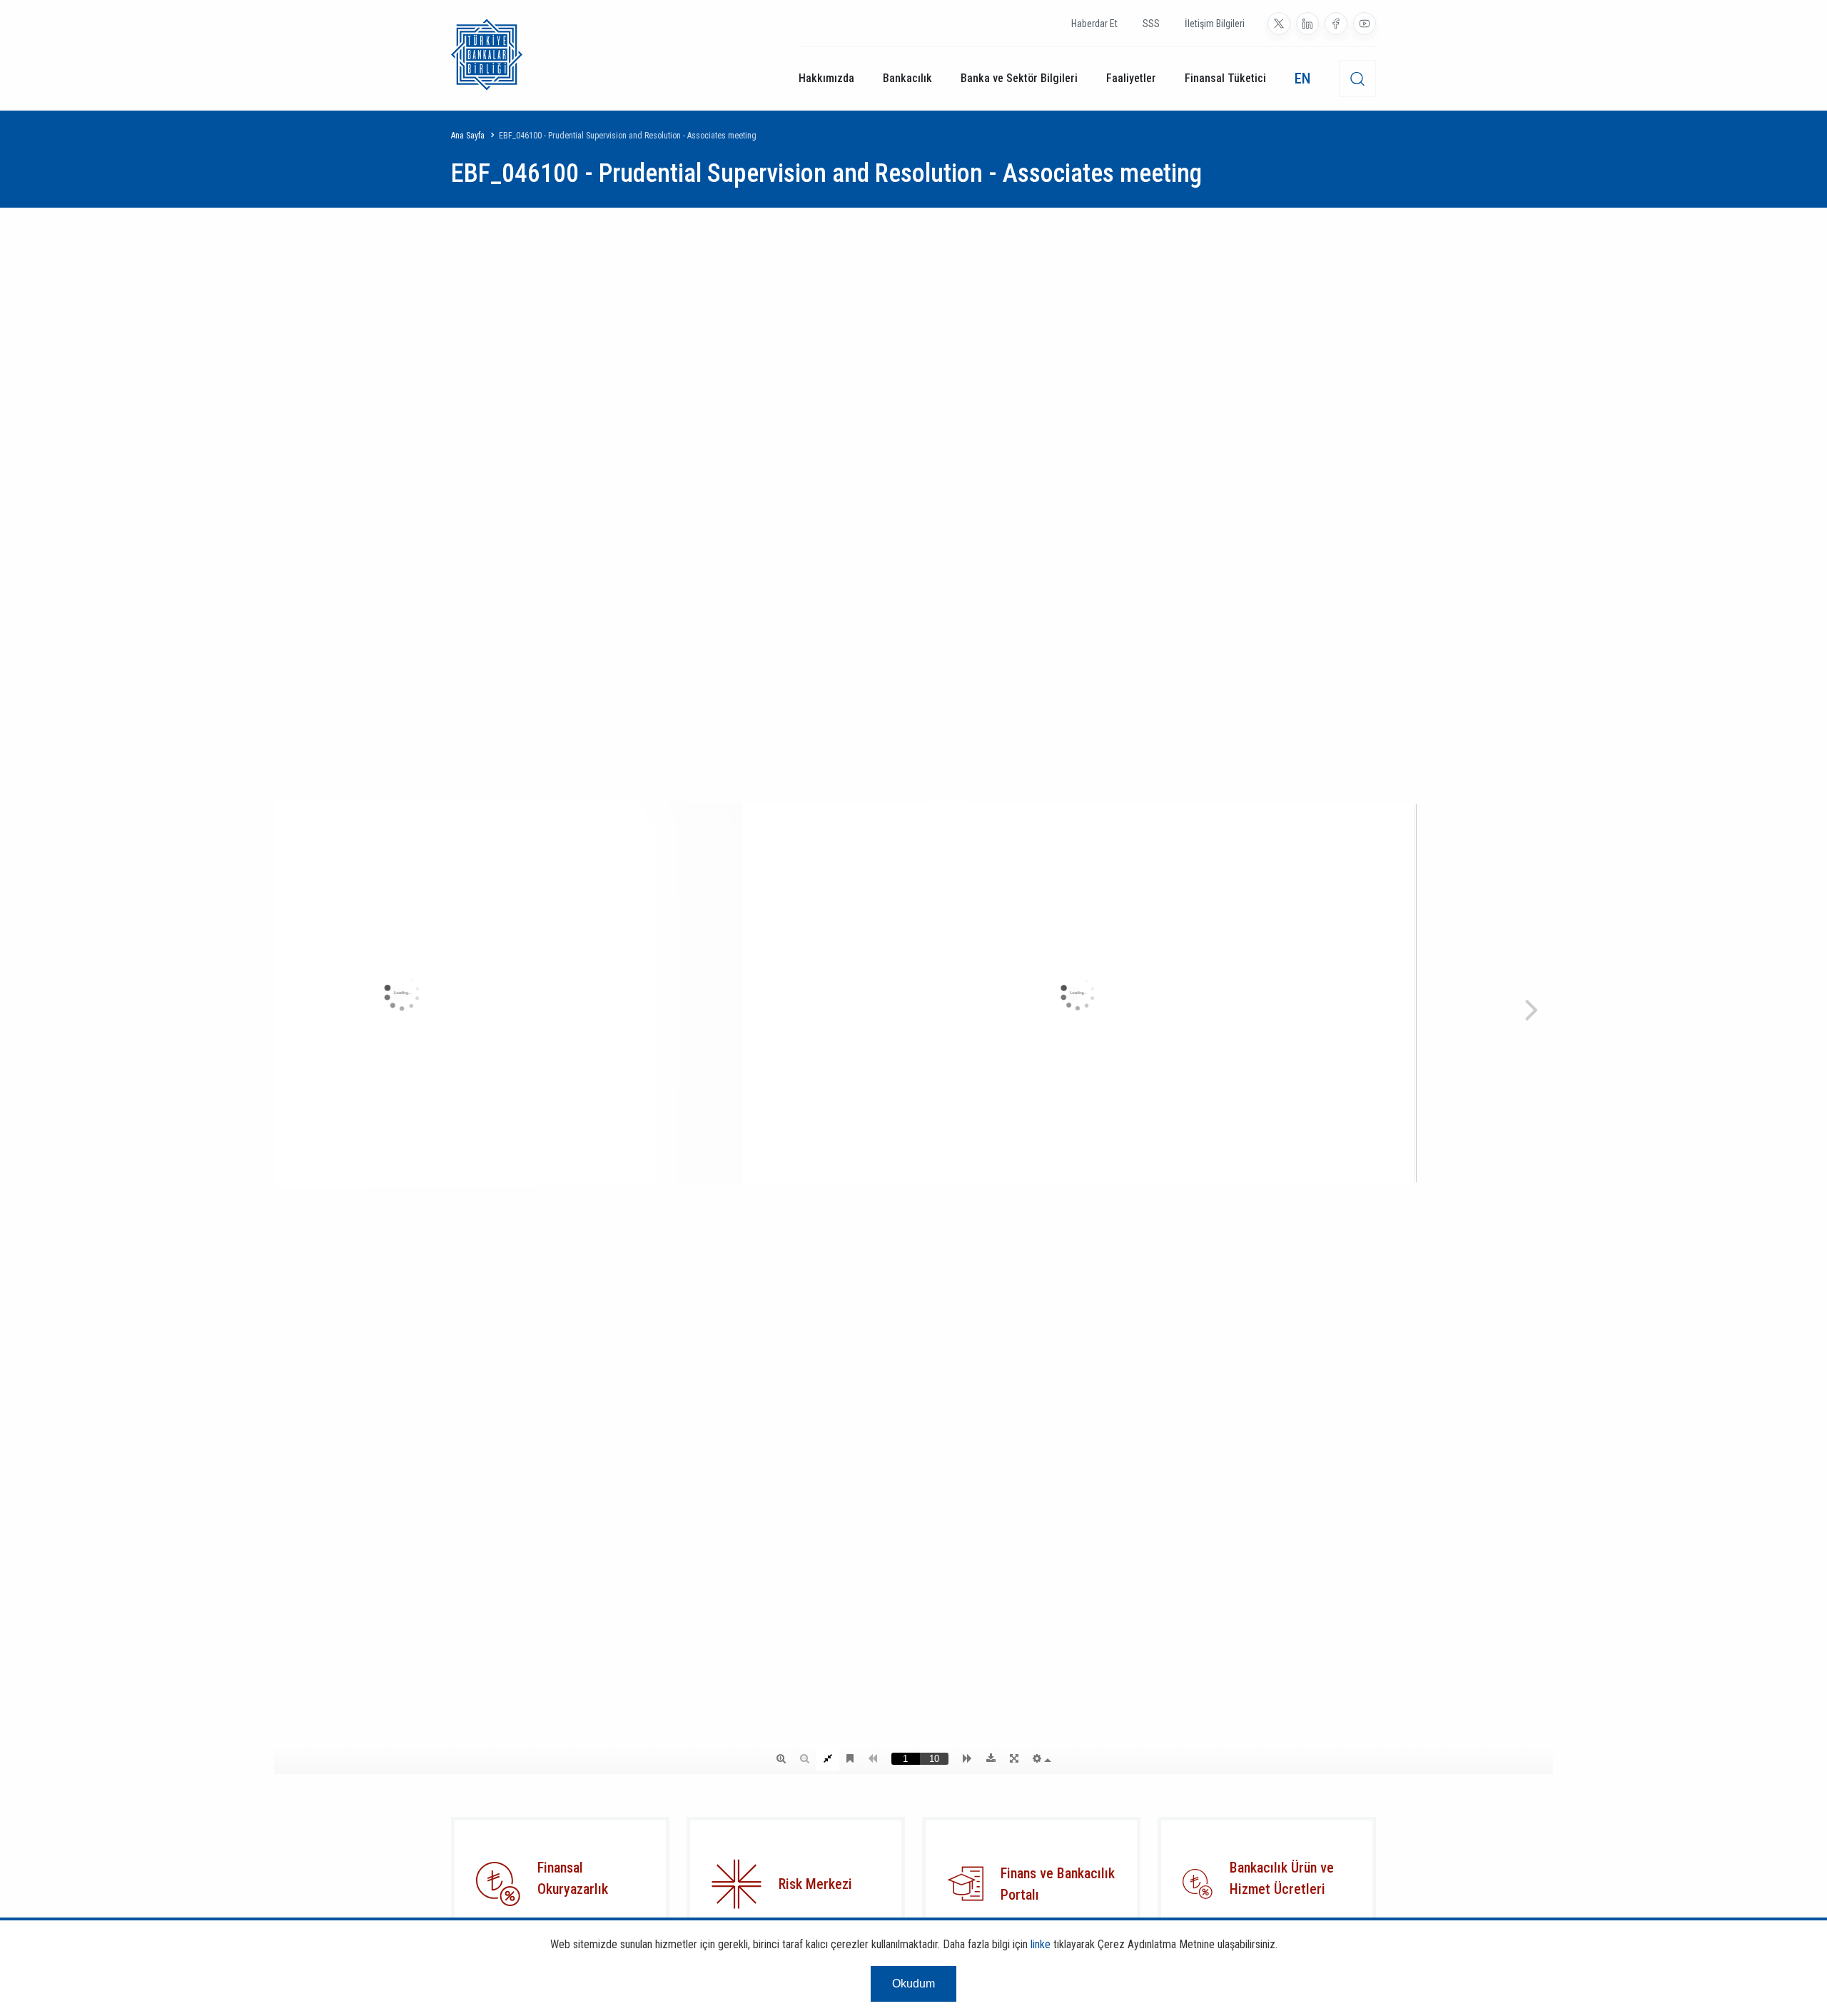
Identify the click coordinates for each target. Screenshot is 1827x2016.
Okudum (913, 1984)
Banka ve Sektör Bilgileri (1019, 78)
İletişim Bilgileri (1215, 24)
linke (1041, 1944)
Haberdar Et (1094, 24)
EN (1302, 78)
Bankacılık (907, 78)
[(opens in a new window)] (1279, 24)
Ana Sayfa (468, 136)
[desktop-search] (1357, 78)
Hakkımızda (826, 78)
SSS (1151, 24)
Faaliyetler (1131, 78)
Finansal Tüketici (1225, 78)
